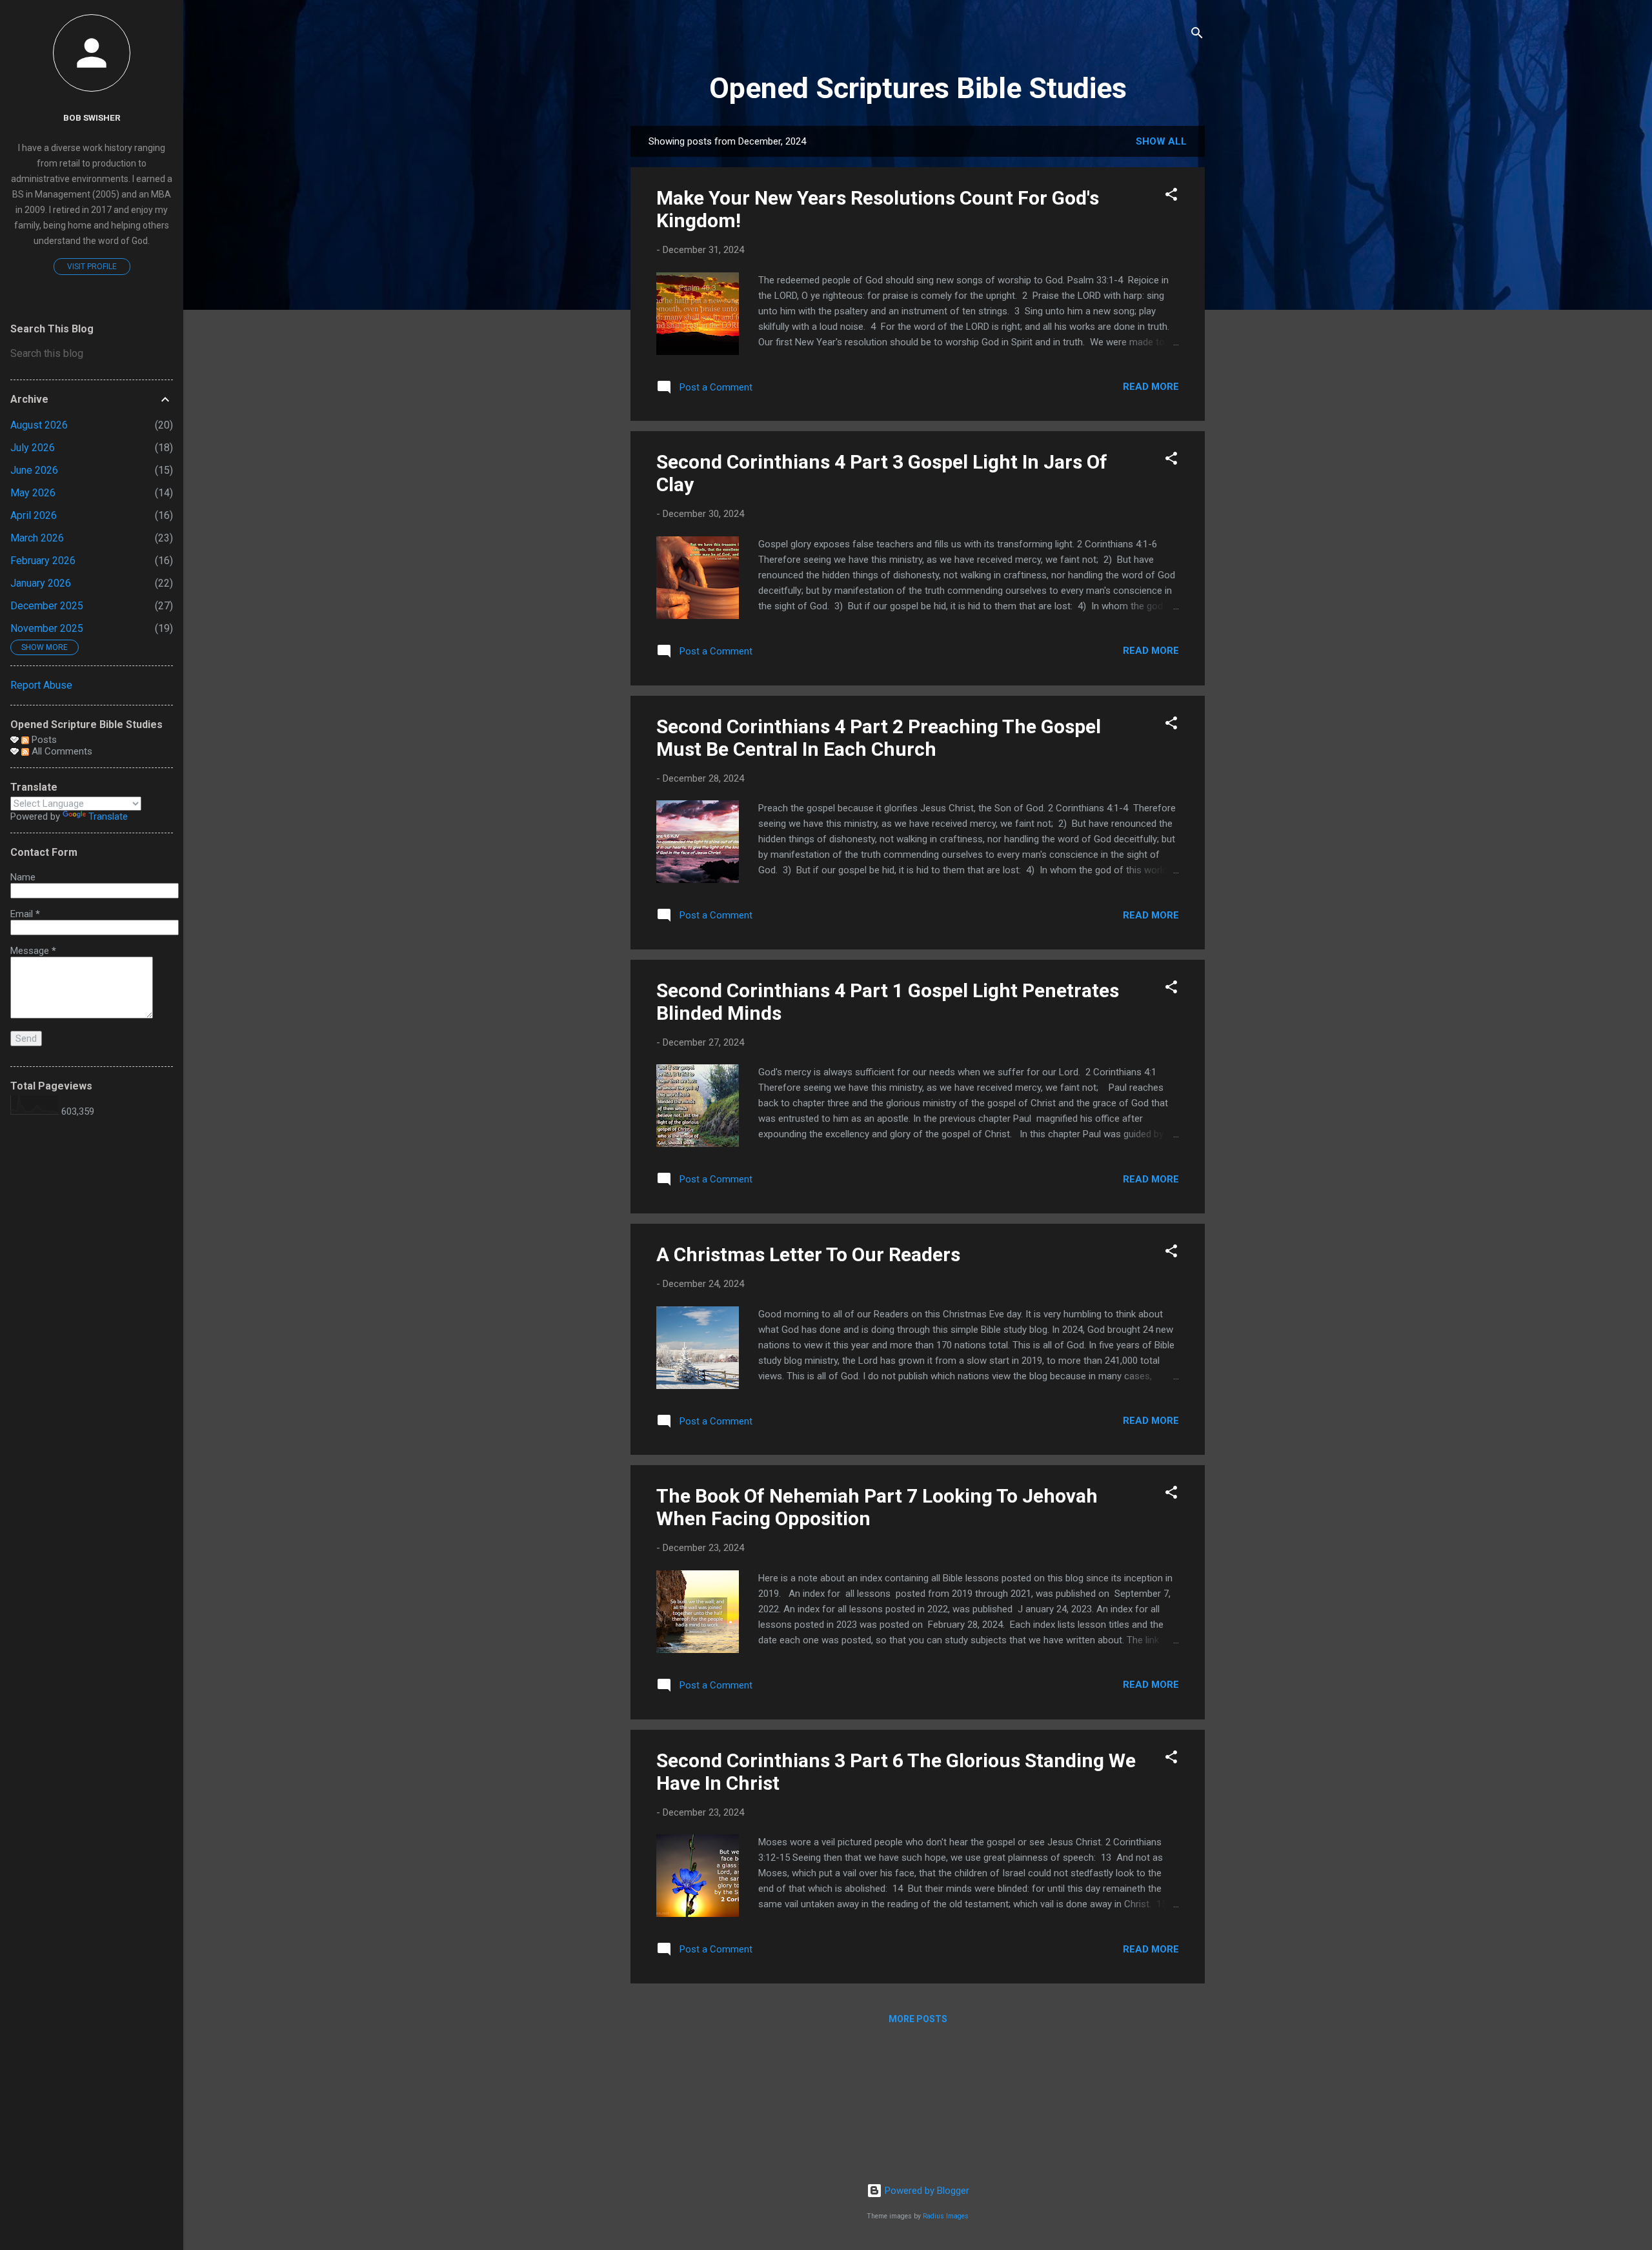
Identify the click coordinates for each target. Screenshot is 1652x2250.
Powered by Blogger (926, 2191)
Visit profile (92, 267)
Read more (1151, 387)
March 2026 (37, 538)
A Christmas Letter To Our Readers (808, 1254)
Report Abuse (41, 685)
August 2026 (39, 425)
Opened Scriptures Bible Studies (918, 88)
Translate (108, 816)
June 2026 (34, 470)
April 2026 (34, 515)
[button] (1171, 197)
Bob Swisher (92, 117)
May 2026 (33, 493)
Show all (1161, 141)
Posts (43, 740)
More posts (918, 2019)
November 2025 (47, 628)
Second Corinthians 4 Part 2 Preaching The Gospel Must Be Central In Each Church (879, 738)
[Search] (1197, 35)
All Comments (61, 751)
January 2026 (41, 583)
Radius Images (946, 2216)
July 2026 (33, 448)
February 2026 (43, 561)
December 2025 (47, 606)
